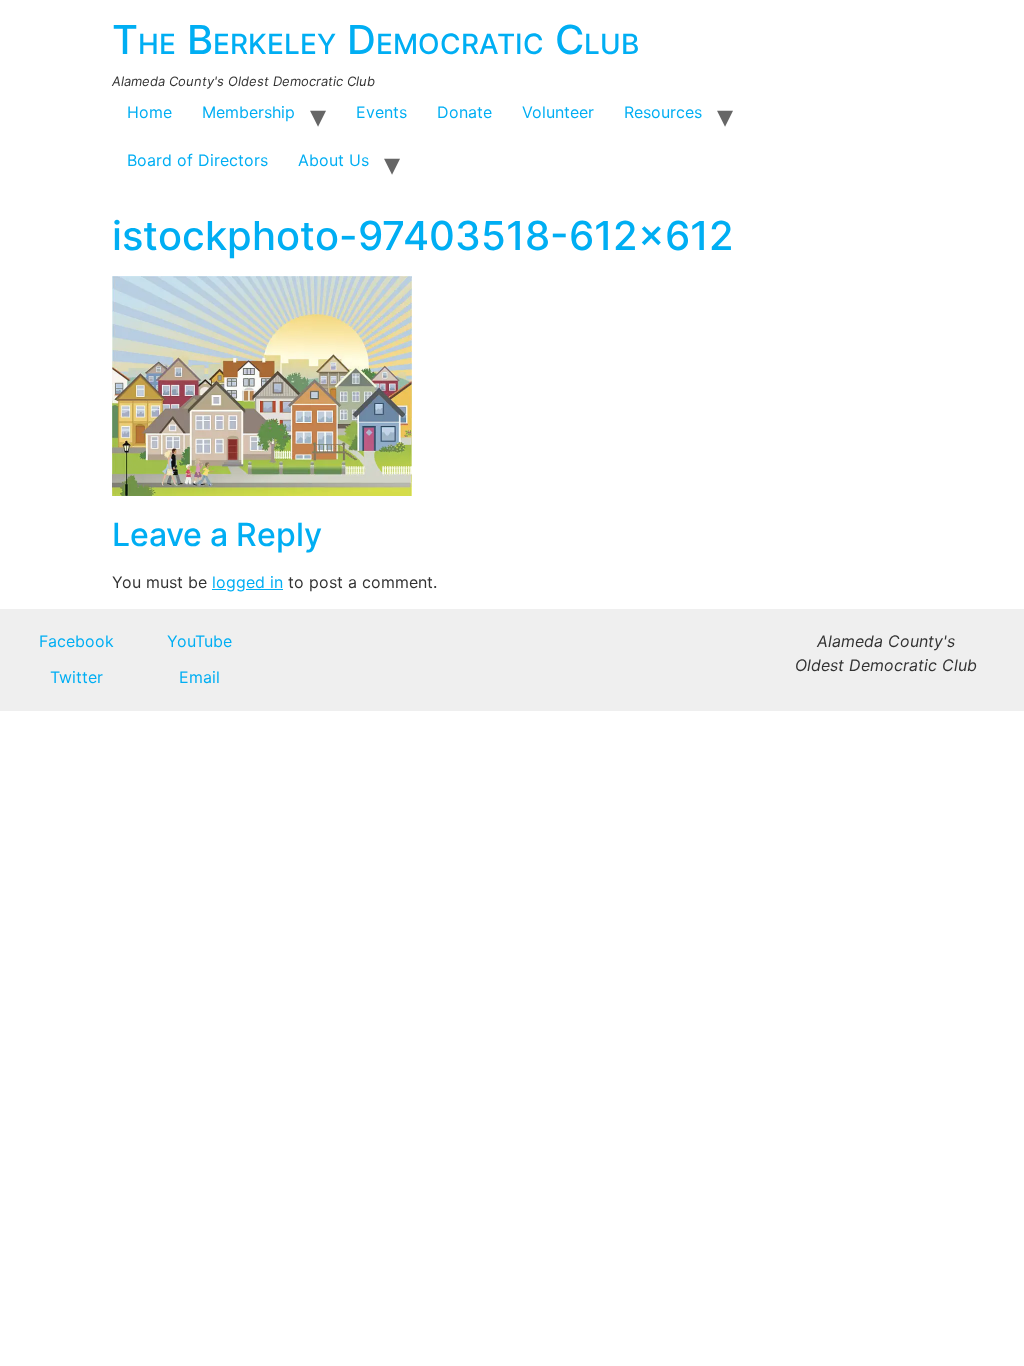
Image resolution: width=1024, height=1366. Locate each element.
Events (381, 112)
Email (199, 677)
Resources (663, 112)
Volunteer (558, 112)
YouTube (199, 641)
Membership (248, 112)
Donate (464, 112)
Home (149, 112)
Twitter (76, 677)
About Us (333, 160)
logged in (247, 582)
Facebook (76, 641)
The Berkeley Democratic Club (375, 39)
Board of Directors (197, 160)
